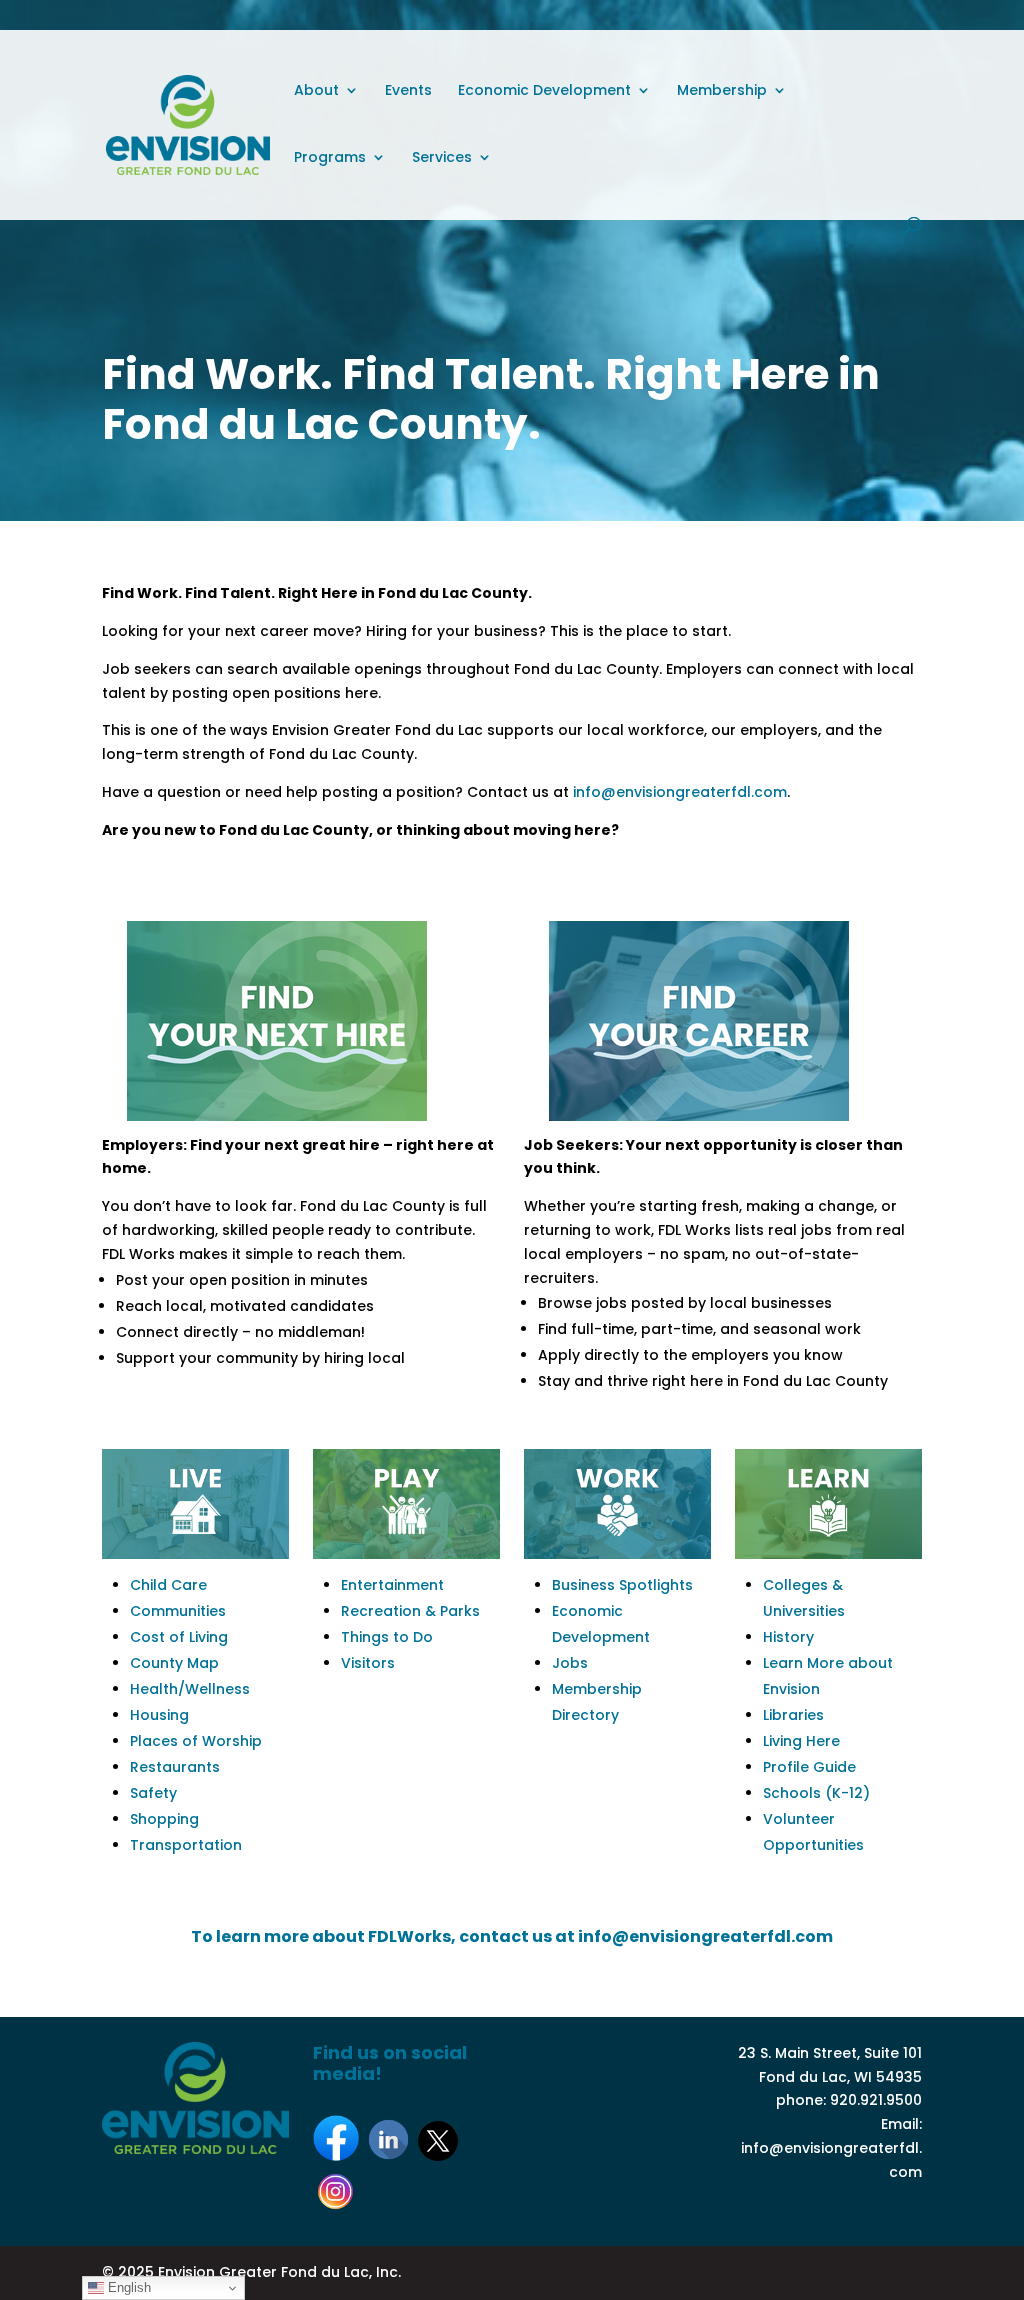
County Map (174, 1663)
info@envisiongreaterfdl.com (680, 792)
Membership (722, 91)
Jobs (570, 1663)
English (127, 2287)
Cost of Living (179, 1637)
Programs (330, 158)
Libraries (793, 1715)
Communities (178, 1611)
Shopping (164, 1819)
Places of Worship (196, 1741)
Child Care (168, 1585)
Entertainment (392, 1585)
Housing (159, 1715)
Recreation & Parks (410, 1611)
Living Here (801, 1741)
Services (442, 158)
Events (408, 91)
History (788, 1637)
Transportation (186, 1845)
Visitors (368, 1663)
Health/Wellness (190, 1689)
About (316, 91)
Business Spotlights (622, 1585)
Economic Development (544, 91)
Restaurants (175, 1767)
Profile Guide (809, 1767)
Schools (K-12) (816, 1793)
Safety (153, 1793)
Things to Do (387, 1637)
